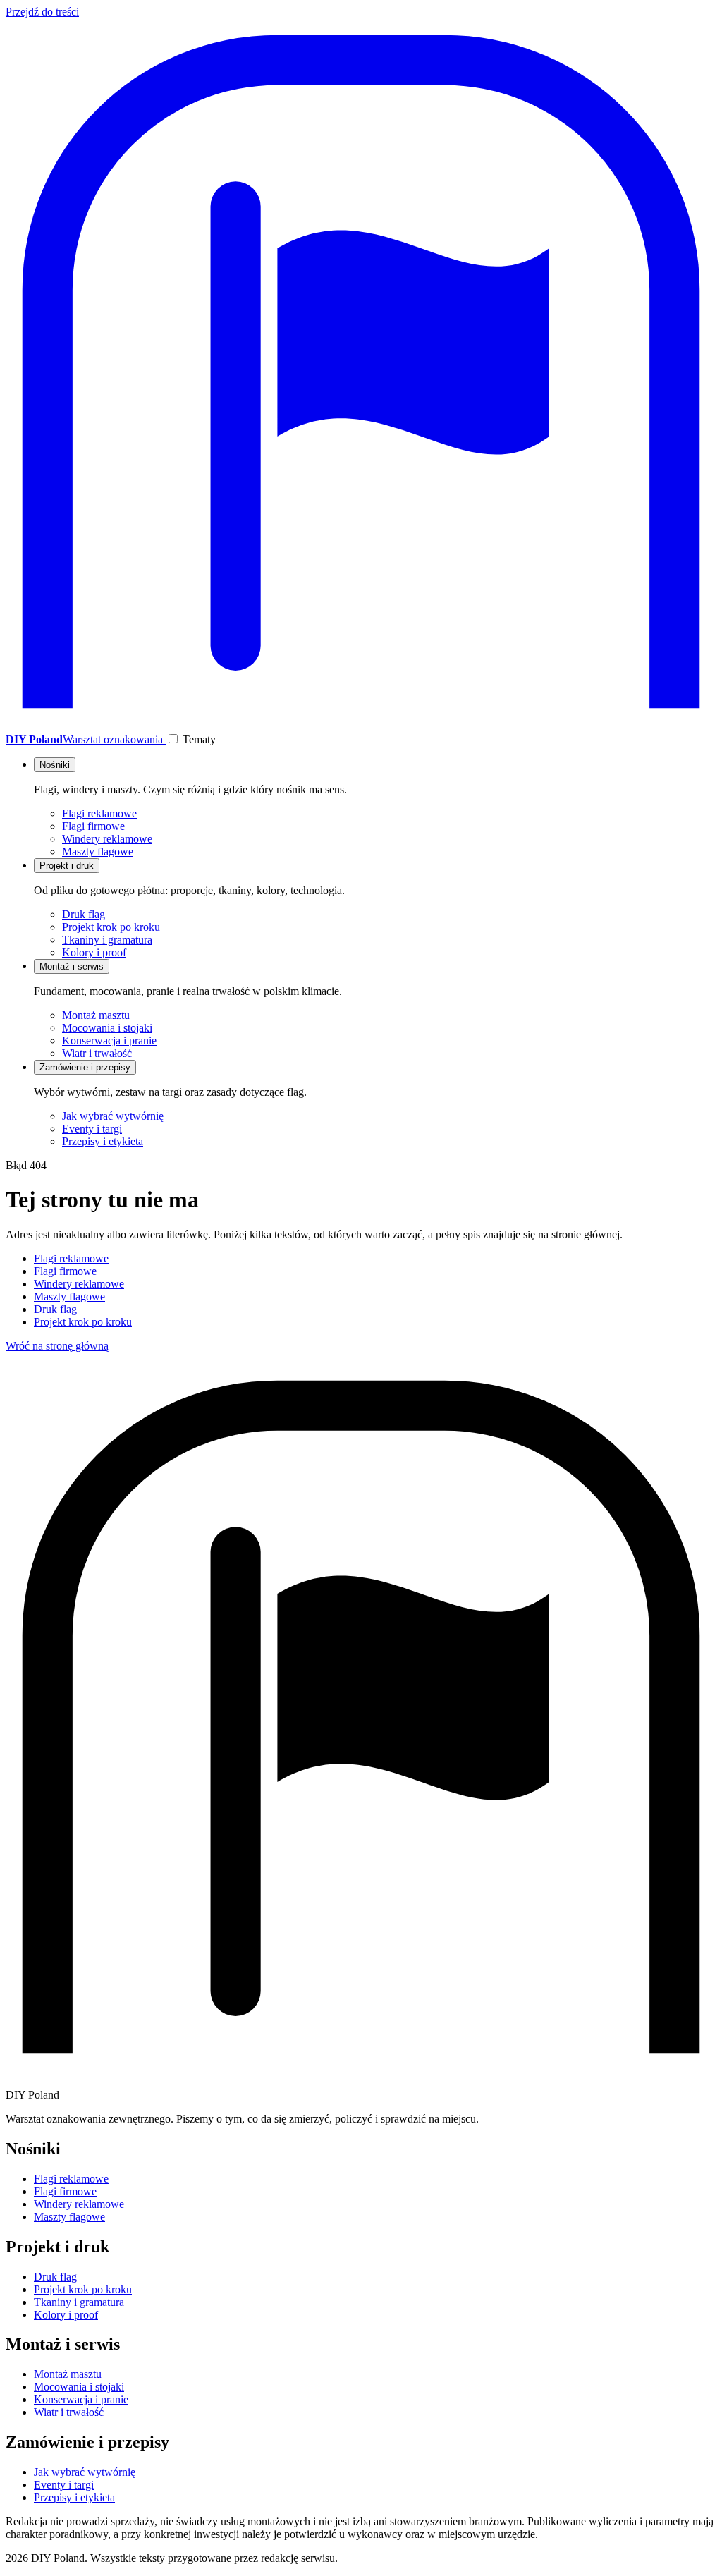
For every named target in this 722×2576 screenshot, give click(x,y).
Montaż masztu (96, 1015)
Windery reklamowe (107, 839)
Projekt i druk (67, 866)
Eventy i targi (92, 1129)
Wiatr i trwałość (97, 1053)
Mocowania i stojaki (107, 1028)
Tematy (199, 739)
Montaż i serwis (72, 966)
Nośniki (55, 765)
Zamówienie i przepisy (85, 1067)
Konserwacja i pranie (109, 1040)
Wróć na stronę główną (57, 1346)
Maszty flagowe (98, 851)
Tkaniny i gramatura (107, 940)
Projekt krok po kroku (111, 927)
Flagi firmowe (93, 826)
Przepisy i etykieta (103, 1141)
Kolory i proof (94, 952)
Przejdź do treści (42, 12)
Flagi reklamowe (99, 813)
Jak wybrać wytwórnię (113, 1116)
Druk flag (84, 914)
